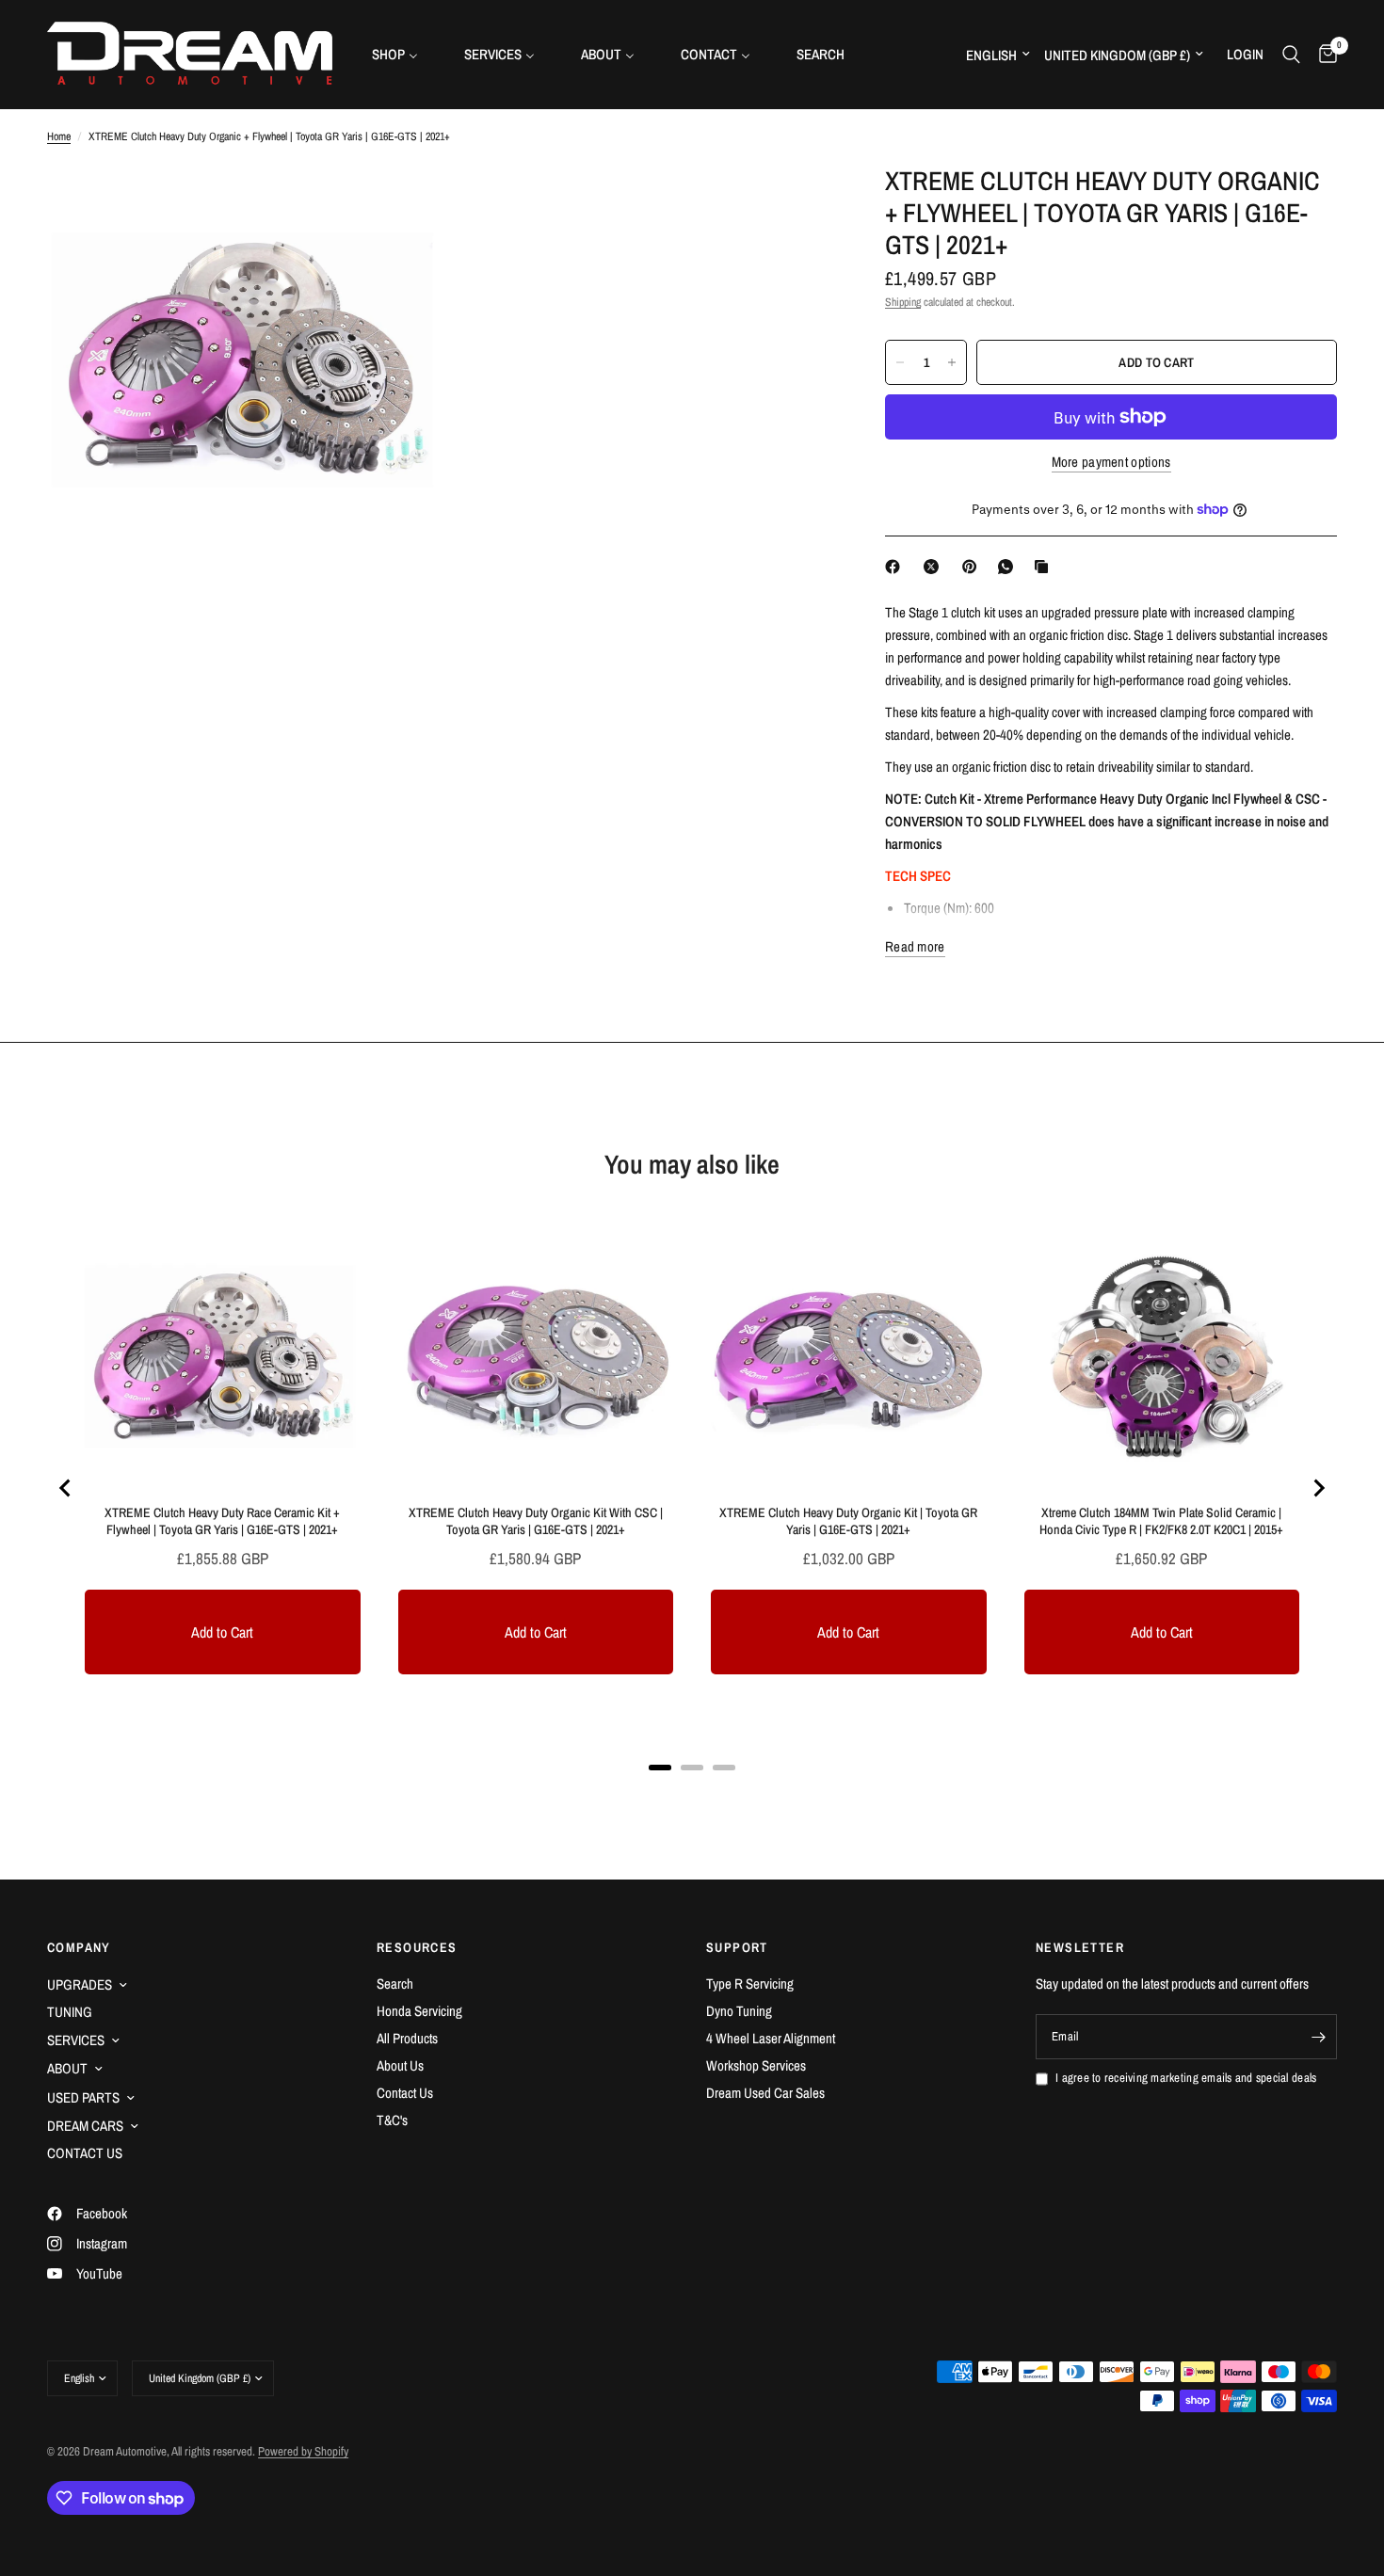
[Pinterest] (974, 567)
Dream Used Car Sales (765, 2093)
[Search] (1291, 54)
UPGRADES (80, 1984)
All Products (407, 2038)
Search (395, 1984)
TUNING (70, 2012)
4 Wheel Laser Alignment (771, 2038)
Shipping (903, 302)
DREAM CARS (85, 2126)
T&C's (392, 2120)
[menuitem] (402, 54)
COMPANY (79, 1947)
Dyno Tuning (739, 2011)
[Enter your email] (1318, 2037)
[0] (1323, 54)
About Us (400, 2065)
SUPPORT (737, 1947)
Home (59, 136)
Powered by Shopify (303, 2451)
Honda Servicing (419, 2011)
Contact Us (405, 2093)
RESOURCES (417, 1947)
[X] (935, 567)
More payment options (1111, 462)
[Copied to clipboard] (1045, 567)
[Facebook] (896, 567)
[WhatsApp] (1009, 567)
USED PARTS (83, 2097)
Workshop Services (756, 2065)
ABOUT (67, 2068)
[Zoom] (397, 204)
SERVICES (76, 2040)
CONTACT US (85, 2153)
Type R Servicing (750, 1984)
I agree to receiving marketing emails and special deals (1186, 2078)
